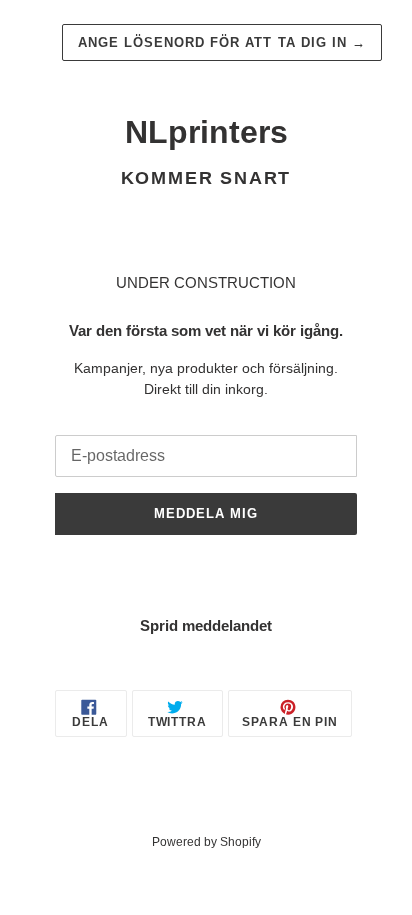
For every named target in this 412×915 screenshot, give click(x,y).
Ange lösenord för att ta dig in (222, 42)
